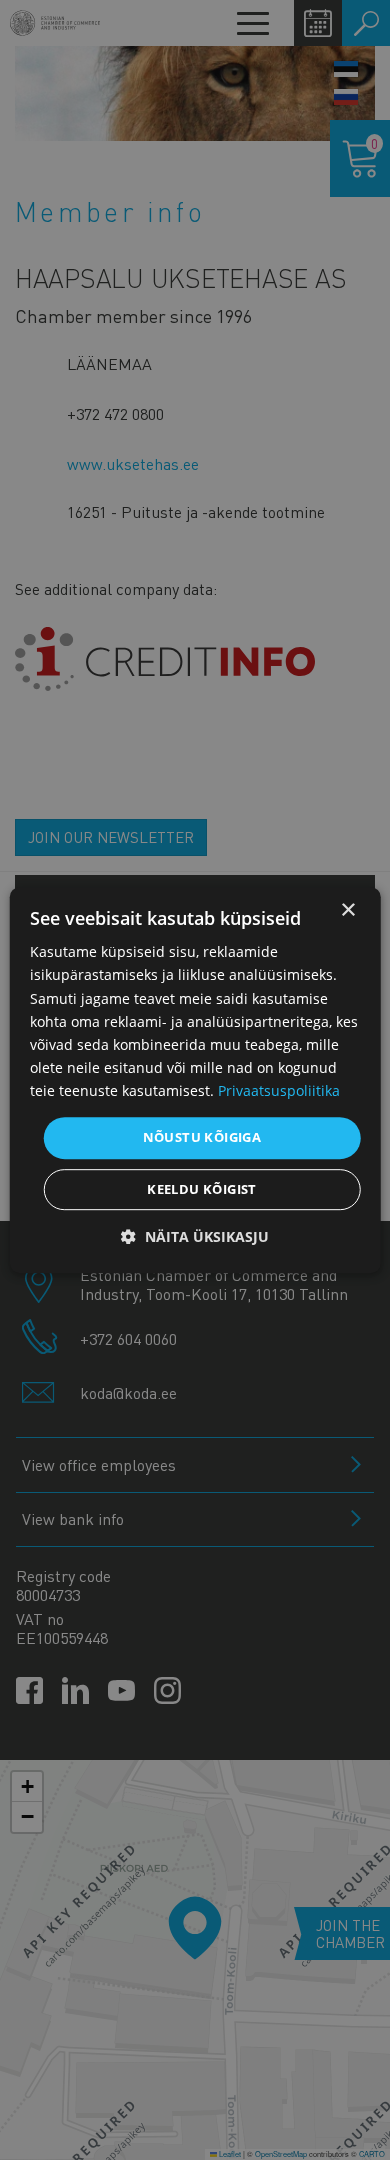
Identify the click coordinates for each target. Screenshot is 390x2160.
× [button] (347, 910)
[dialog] (195, 1080)
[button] (195, 1236)
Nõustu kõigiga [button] (202, 1137)
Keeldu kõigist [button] (202, 1189)
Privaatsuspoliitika (279, 1090)
